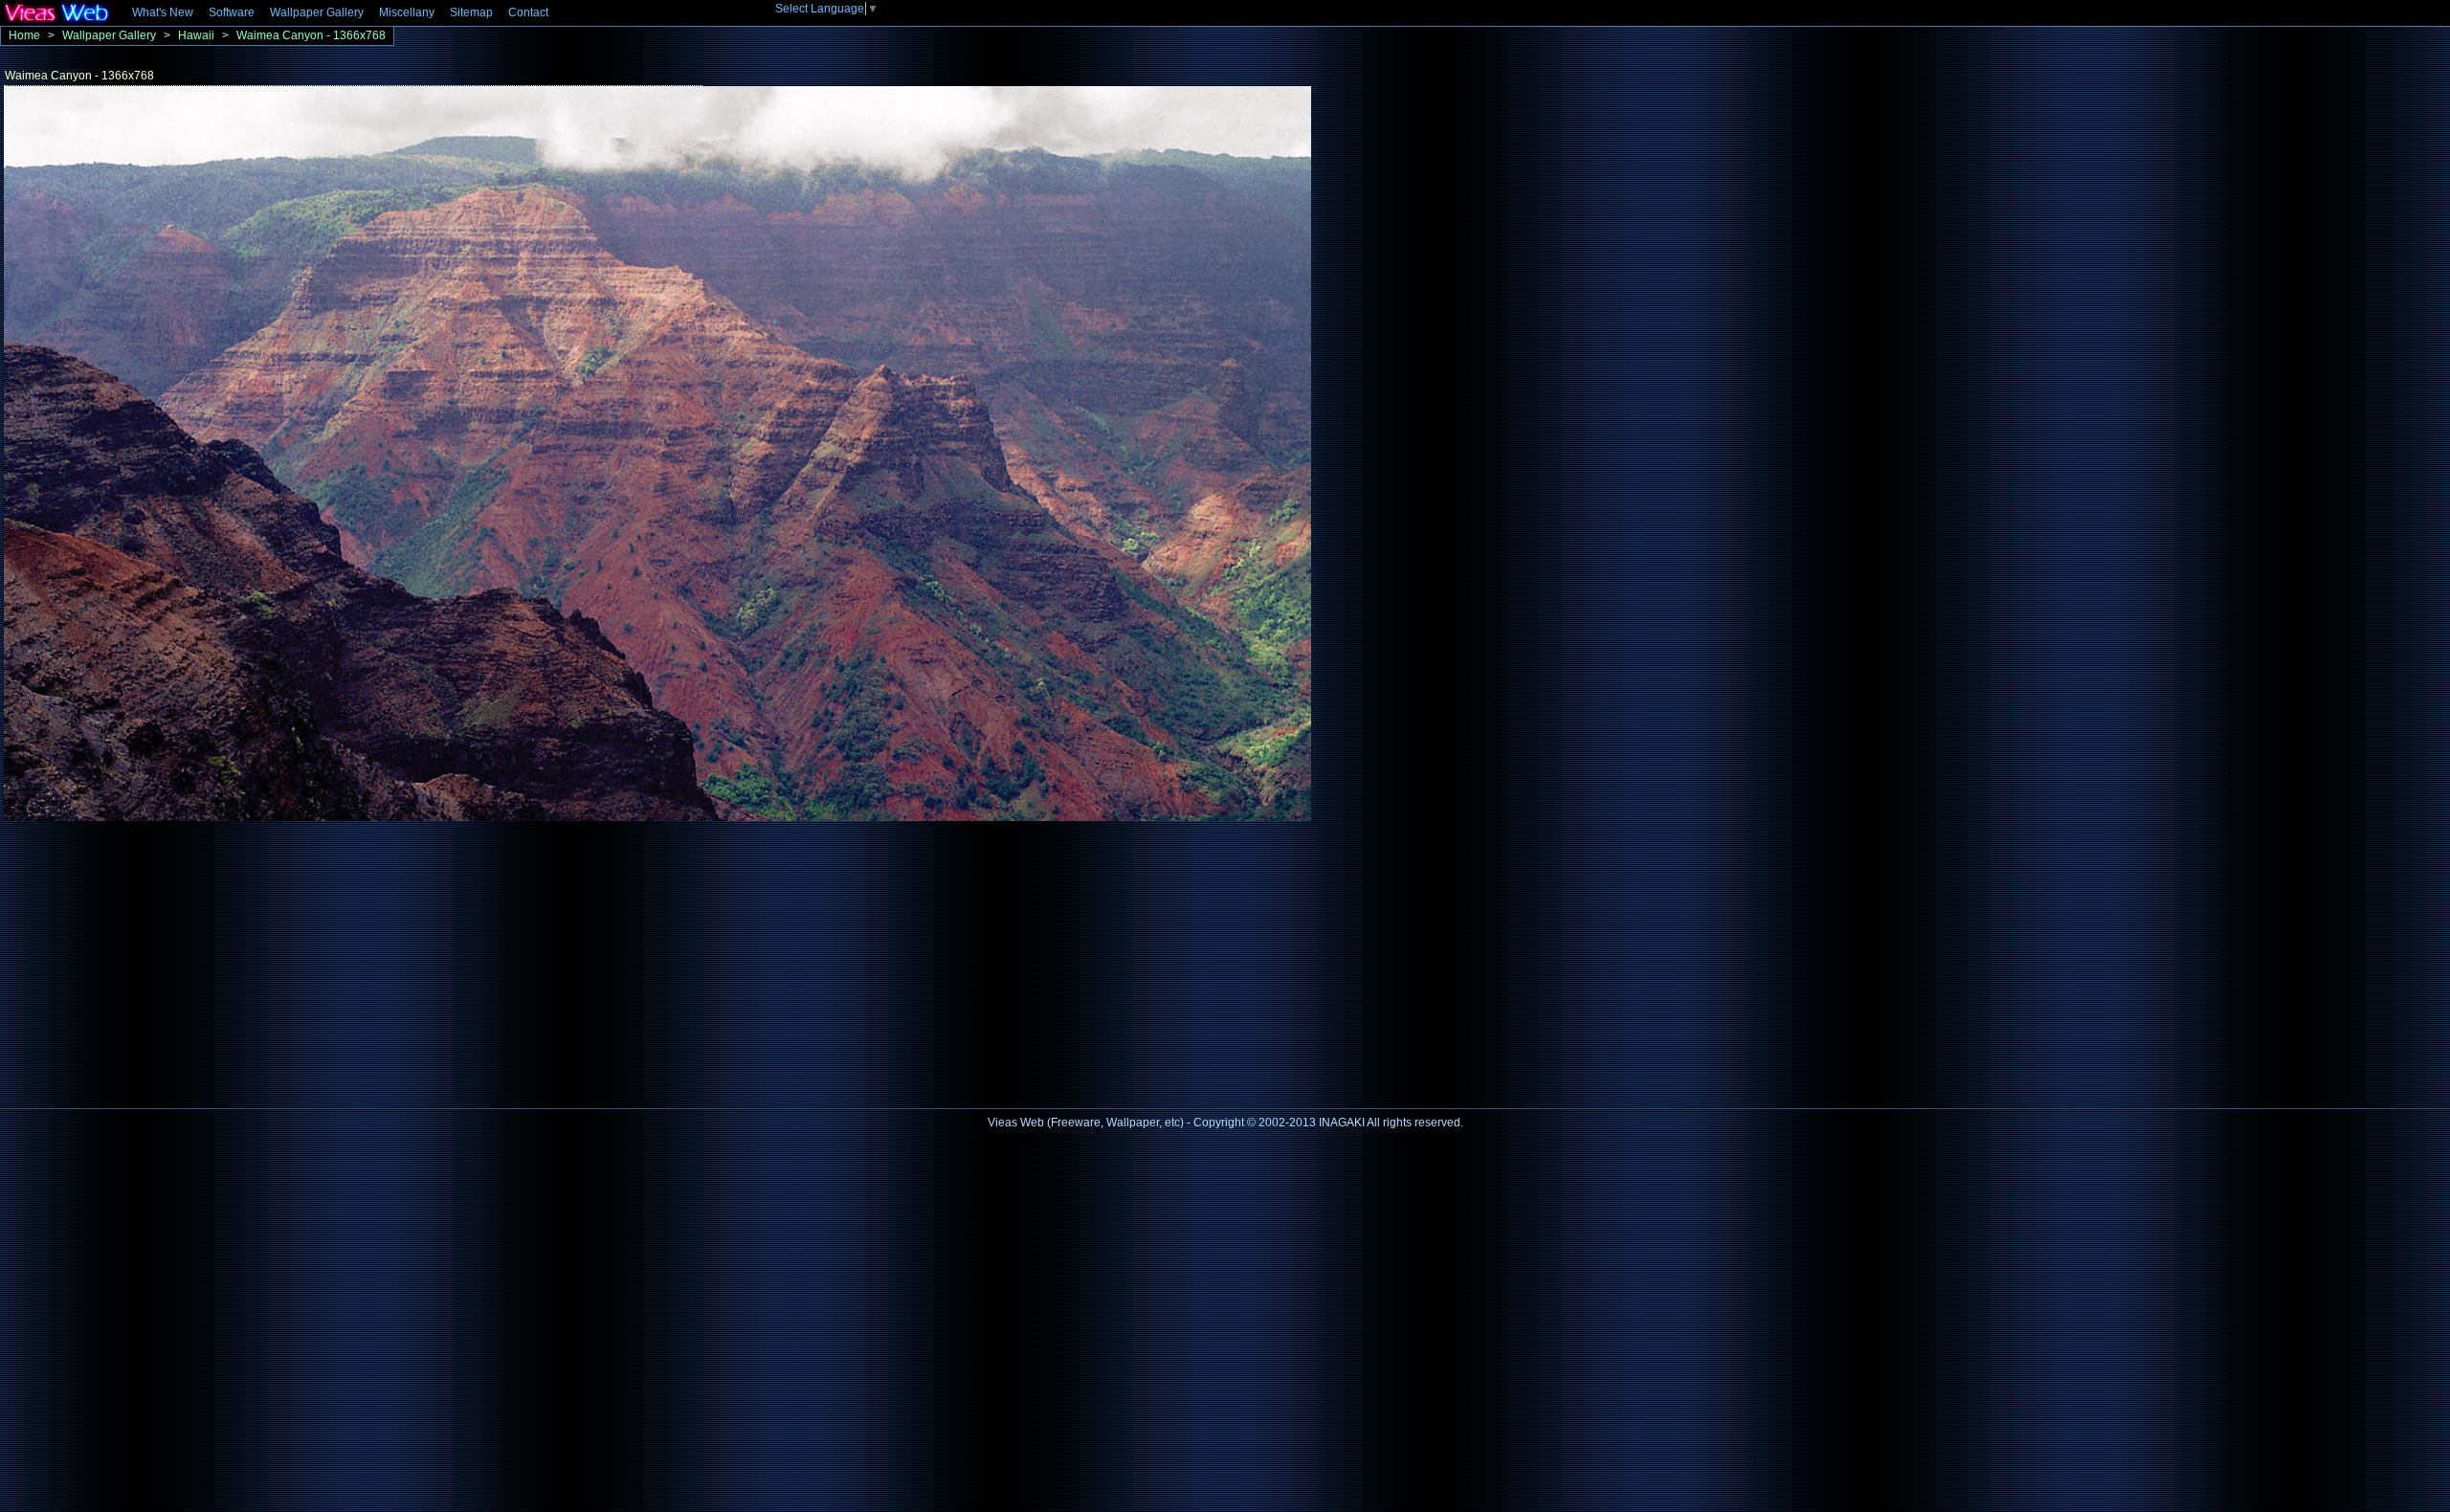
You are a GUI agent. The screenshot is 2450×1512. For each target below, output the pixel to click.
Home (24, 35)
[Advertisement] (161, 959)
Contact (528, 12)
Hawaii (196, 35)
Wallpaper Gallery (317, 12)
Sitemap (471, 12)
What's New (163, 12)
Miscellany (407, 12)
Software (232, 12)
